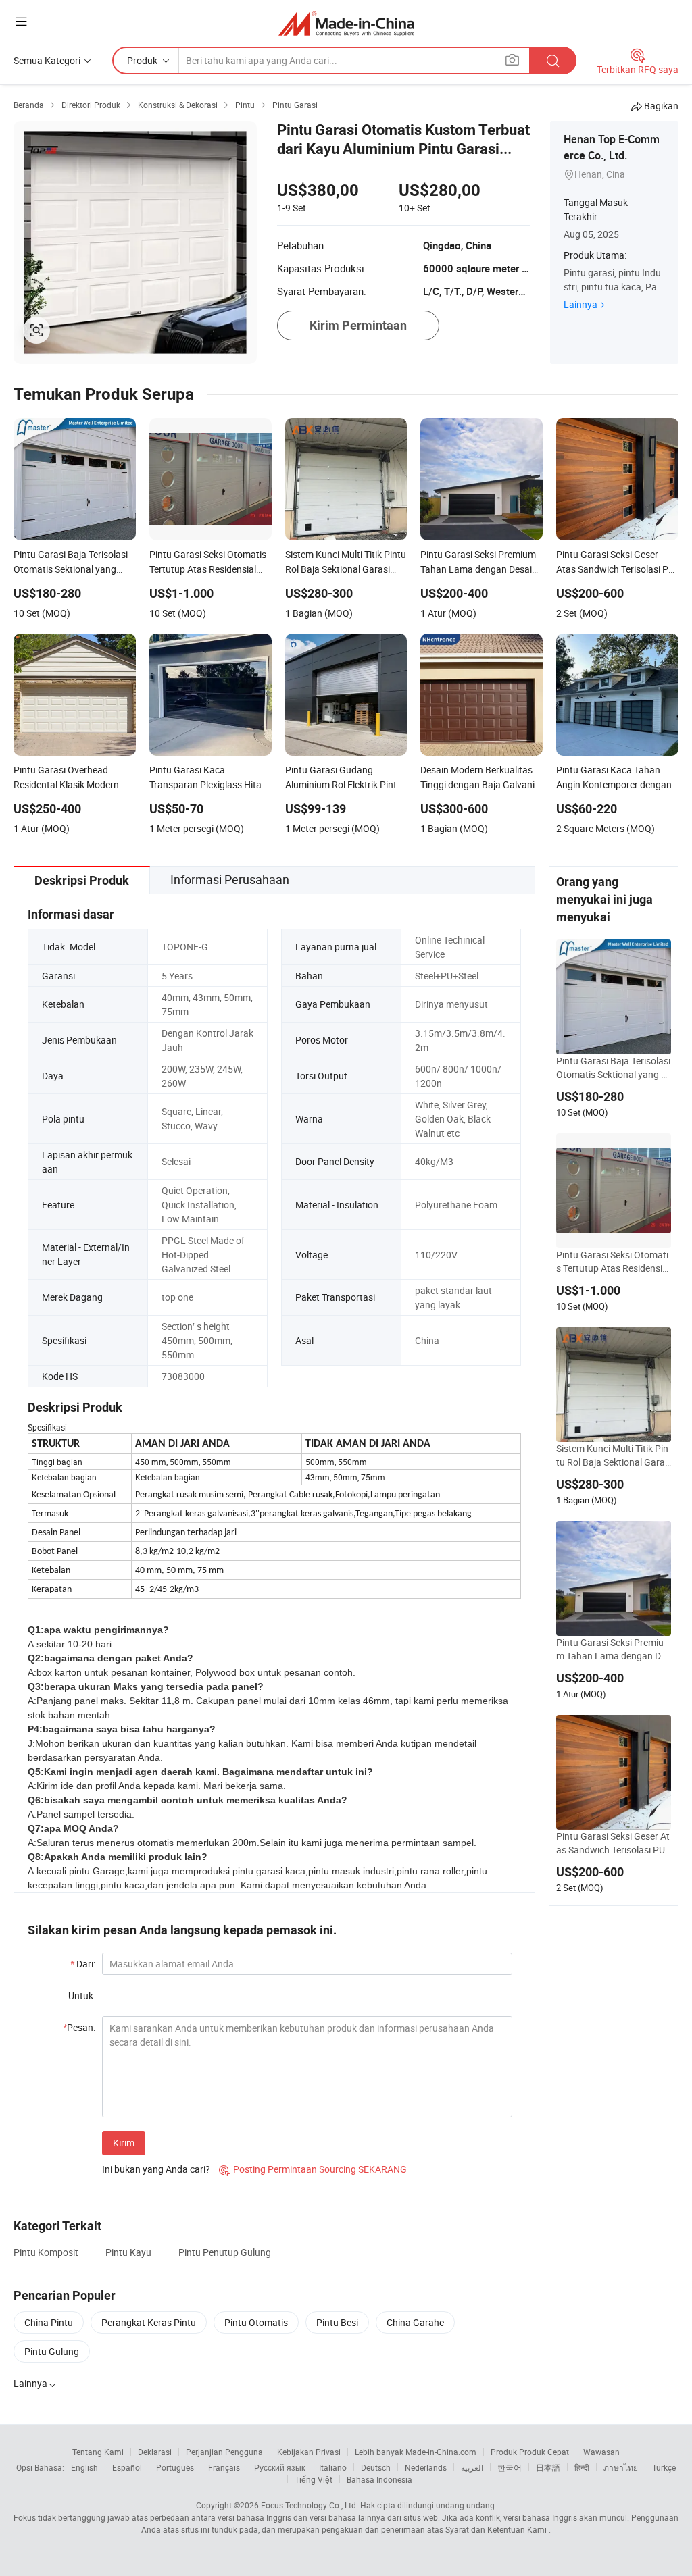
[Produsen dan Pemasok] (346, 23)
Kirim (124, 2143)
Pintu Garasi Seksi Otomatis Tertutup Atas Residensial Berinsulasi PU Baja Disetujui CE (613, 1262)
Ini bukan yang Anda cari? (156, 2169)
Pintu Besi (337, 2322)
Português (175, 2467)
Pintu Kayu (128, 2252)
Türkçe (664, 2467)
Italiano (333, 2467)
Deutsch (376, 2467)
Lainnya (580, 304)
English (84, 2467)
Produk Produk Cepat (530, 2452)
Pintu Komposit (46, 2252)
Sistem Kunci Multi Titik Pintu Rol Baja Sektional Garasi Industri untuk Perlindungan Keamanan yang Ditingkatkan (613, 1456)
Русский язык (279, 2467)
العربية (472, 2467)
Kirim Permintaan (358, 325)
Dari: (83, 1964)
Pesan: (79, 2027)
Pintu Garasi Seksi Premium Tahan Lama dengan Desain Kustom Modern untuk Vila (613, 1649)
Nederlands (426, 2467)
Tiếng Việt (314, 2479)
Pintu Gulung (52, 2351)
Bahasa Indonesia (379, 2479)
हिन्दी (582, 2467)
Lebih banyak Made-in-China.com (416, 2452)
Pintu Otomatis (256, 2322)
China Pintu (49, 2322)
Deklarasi (155, 2452)
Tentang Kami (98, 2452)
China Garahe (415, 2322)
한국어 (510, 2467)
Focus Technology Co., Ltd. (310, 2505)
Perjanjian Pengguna (224, 2452)
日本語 (548, 2467)
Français (224, 2467)
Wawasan (601, 2452)
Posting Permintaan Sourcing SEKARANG (313, 2169)
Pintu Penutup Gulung (225, 2252)
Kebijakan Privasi (309, 2452)
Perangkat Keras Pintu (149, 2322)
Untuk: (82, 1995)
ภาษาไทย (621, 2467)
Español (127, 2467)
